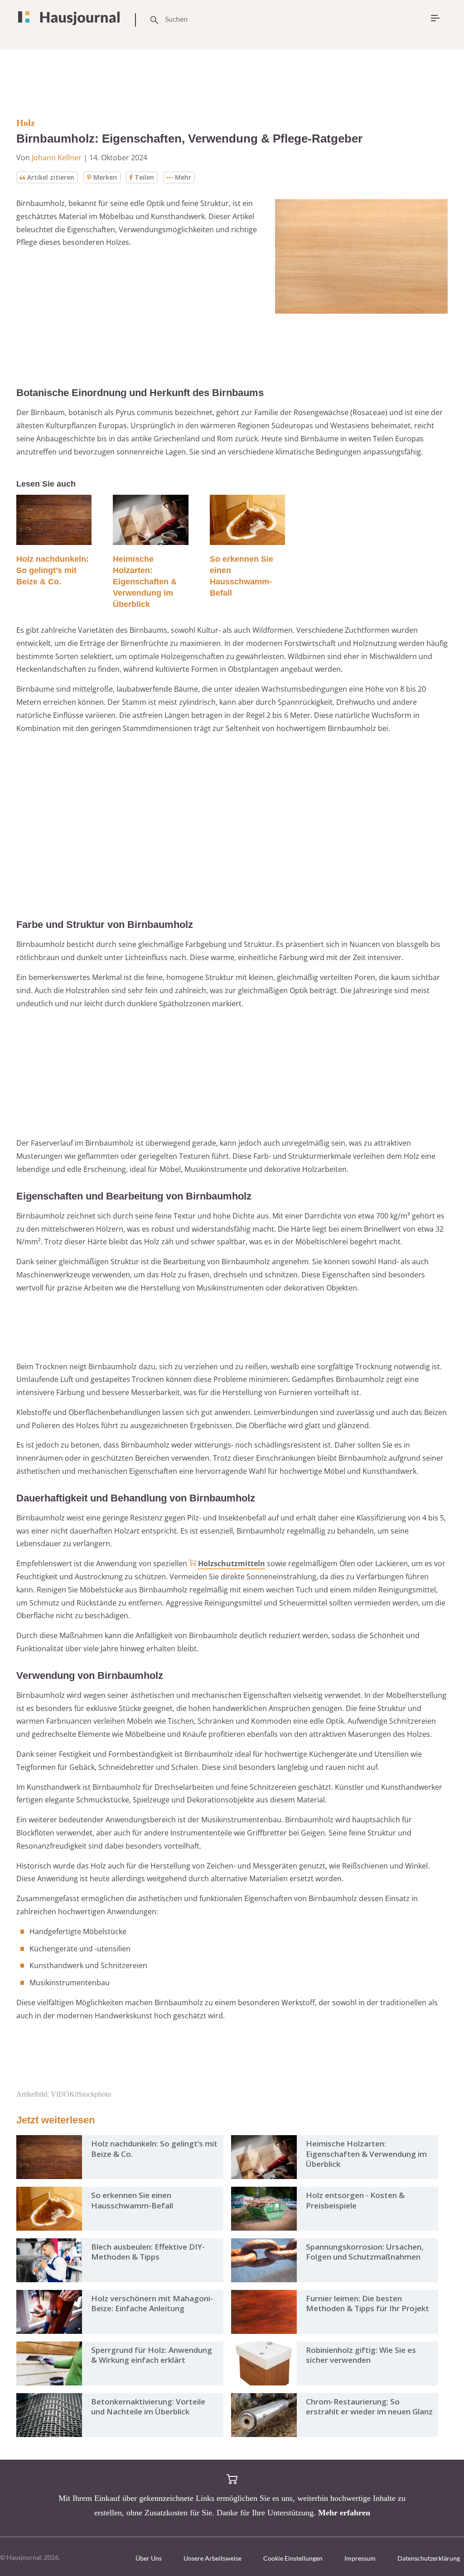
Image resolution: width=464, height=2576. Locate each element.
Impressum (360, 2558)
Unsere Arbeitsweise (213, 2558)
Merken (105, 177)
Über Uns (149, 2558)
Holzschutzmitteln (232, 1563)
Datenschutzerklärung (429, 2558)
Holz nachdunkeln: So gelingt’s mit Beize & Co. (53, 570)
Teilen (144, 177)
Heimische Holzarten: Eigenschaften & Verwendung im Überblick (145, 582)
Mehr (183, 177)
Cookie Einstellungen (293, 2558)
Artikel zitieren (51, 177)
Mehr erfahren (344, 2513)
